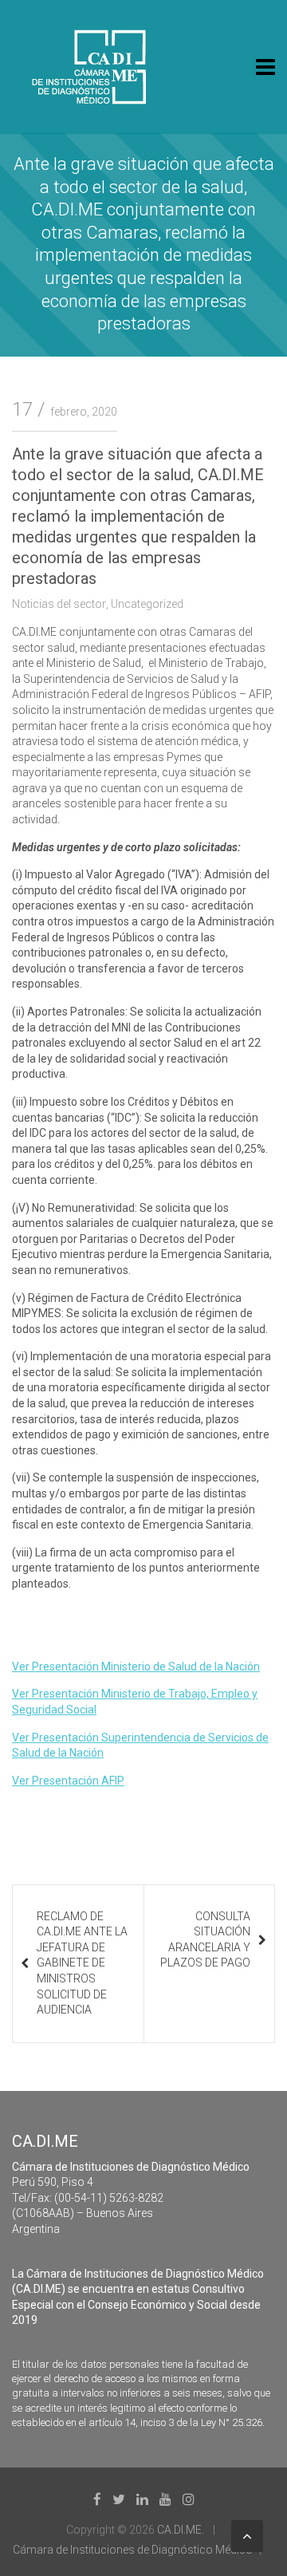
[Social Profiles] (97, 2499)
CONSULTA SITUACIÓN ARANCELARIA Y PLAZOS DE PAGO (205, 1940)
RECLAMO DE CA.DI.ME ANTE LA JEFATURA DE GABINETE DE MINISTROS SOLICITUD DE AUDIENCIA (82, 1963)
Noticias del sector (59, 604)
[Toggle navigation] (265, 67)
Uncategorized (147, 604)
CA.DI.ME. (181, 2530)
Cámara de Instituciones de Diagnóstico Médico (133, 2550)
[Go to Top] (247, 2536)
